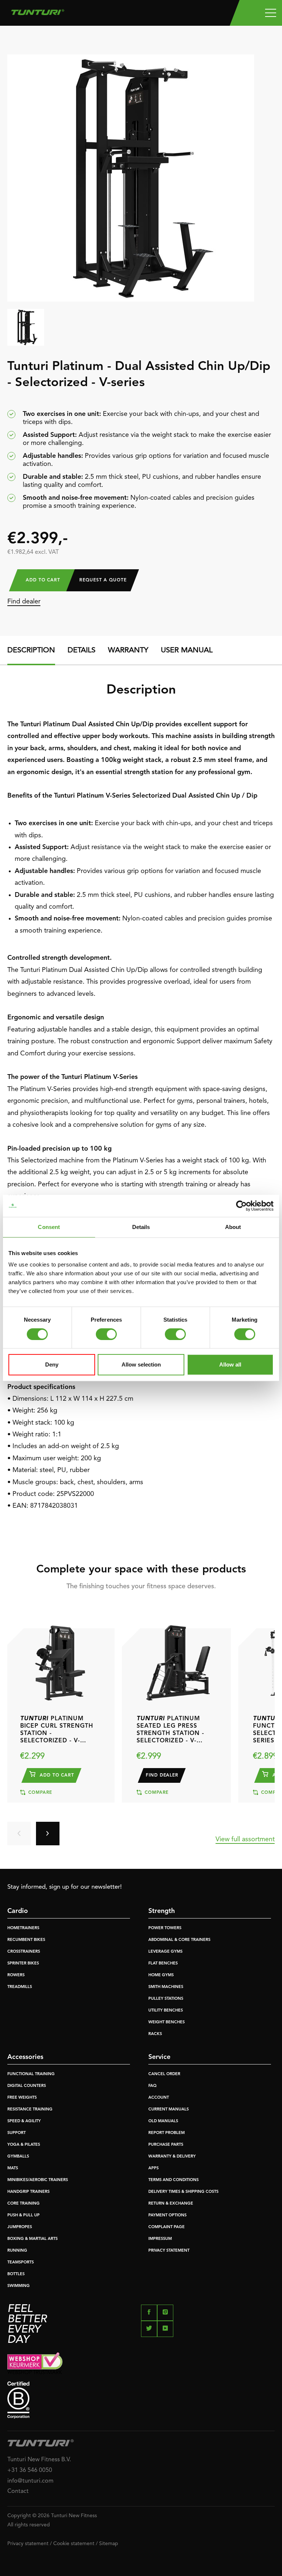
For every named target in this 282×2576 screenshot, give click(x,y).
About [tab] (233, 1227)
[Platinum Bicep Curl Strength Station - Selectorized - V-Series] (60, 1659)
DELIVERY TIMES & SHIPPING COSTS (183, 2192)
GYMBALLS (18, 2157)
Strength (162, 1911)
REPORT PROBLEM (167, 2133)
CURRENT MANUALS (169, 2110)
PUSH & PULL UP (23, 2215)
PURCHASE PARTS (166, 2145)
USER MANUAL (187, 651)
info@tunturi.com (30, 2481)
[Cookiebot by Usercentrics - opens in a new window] (241, 1206)
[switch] (106, 1334)
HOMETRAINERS (23, 1928)
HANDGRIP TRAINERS (28, 2192)
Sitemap (109, 2544)
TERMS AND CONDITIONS (173, 2180)
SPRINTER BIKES (23, 1964)
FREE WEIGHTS (22, 2098)
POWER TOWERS (165, 1928)
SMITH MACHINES (166, 1987)
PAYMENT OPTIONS (167, 2215)
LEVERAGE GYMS (165, 1952)
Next (48, 1834)
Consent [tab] (49, 1227)
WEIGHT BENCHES (167, 2022)
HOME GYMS (161, 1975)
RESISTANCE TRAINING (30, 2110)
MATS (13, 2168)
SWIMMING (19, 2286)
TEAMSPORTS (21, 2263)
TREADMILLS (20, 1987)
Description (31, 651)
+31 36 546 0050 (30, 2470)
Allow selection (141, 1364)
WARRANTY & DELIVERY (172, 2157)
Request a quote (103, 580)
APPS (153, 2168)
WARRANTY (128, 651)
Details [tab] (141, 1227)
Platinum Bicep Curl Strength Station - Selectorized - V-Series (57, 1730)
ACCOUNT (159, 2098)
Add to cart (43, 580)
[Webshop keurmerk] (141, 2363)
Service (159, 2057)
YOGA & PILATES (24, 2145)
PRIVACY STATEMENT (169, 2251)
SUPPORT (17, 2133)
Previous (19, 1834)
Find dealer (24, 602)
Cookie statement (74, 2544)
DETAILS (82, 651)
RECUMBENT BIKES (26, 1940)
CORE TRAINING (23, 2204)
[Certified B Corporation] (141, 2400)
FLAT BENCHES (163, 1964)
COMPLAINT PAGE (167, 2227)
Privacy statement (28, 2544)
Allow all (230, 1364)
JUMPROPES (20, 2227)
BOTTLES (16, 2274)
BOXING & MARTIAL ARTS (32, 2239)
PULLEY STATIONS (166, 1999)
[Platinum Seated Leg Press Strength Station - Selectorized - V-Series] (176, 1659)
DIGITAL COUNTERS (27, 2086)
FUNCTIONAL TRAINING (31, 2074)
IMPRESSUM (160, 2239)
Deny (52, 1364)
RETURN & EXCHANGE (171, 2204)
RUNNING (17, 2251)
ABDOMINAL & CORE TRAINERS (179, 1940)
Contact (18, 2491)
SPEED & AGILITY (24, 2121)
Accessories (25, 2057)
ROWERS (16, 1975)
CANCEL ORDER (164, 2074)
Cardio (18, 1911)
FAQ (152, 2086)
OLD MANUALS (163, 2121)
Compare (39, 1793)
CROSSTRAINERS (24, 1952)
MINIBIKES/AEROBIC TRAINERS (38, 2180)
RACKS (155, 2034)
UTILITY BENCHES (166, 2011)
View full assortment (245, 1839)
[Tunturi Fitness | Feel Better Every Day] (38, 10)
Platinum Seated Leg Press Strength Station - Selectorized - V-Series (170, 1730)
